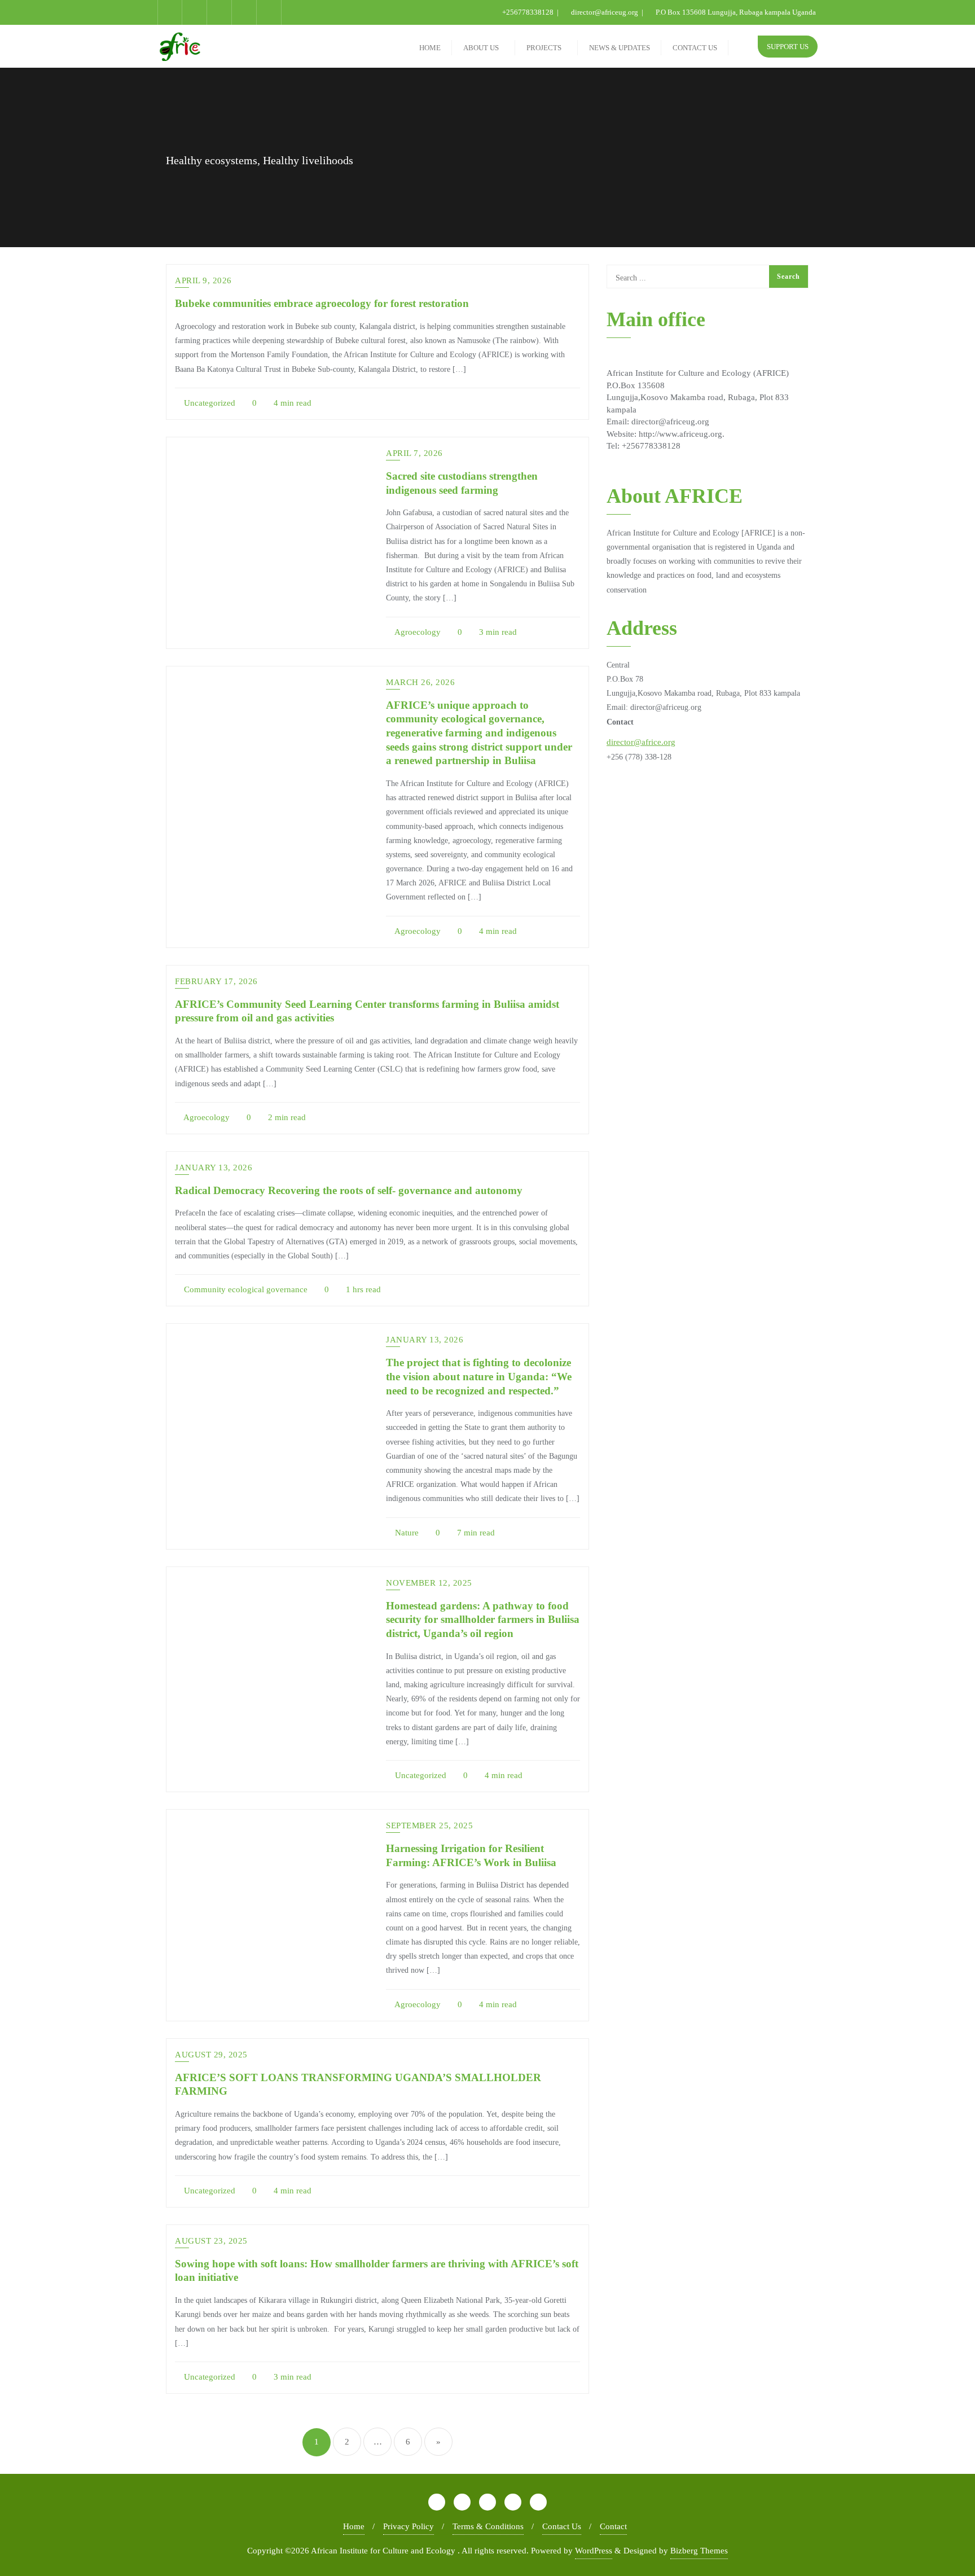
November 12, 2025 (429, 1583)
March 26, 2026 (420, 682)
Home (354, 2526)
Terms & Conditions (488, 2526)
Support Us (788, 47)
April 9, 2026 (203, 280)
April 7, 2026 (414, 453)
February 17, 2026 (216, 981)
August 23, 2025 (211, 2241)
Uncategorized (208, 403)
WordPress (594, 2551)
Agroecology (417, 632)
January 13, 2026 (214, 1168)
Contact (613, 2526)
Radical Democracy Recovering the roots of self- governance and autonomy (349, 1190)
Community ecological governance (245, 1289)
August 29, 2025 (211, 2055)
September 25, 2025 (429, 1825)
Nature (406, 1533)
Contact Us (562, 2526)
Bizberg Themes (699, 2551)
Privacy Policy (409, 2526)
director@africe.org (641, 742)
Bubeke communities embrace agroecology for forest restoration (322, 303)
